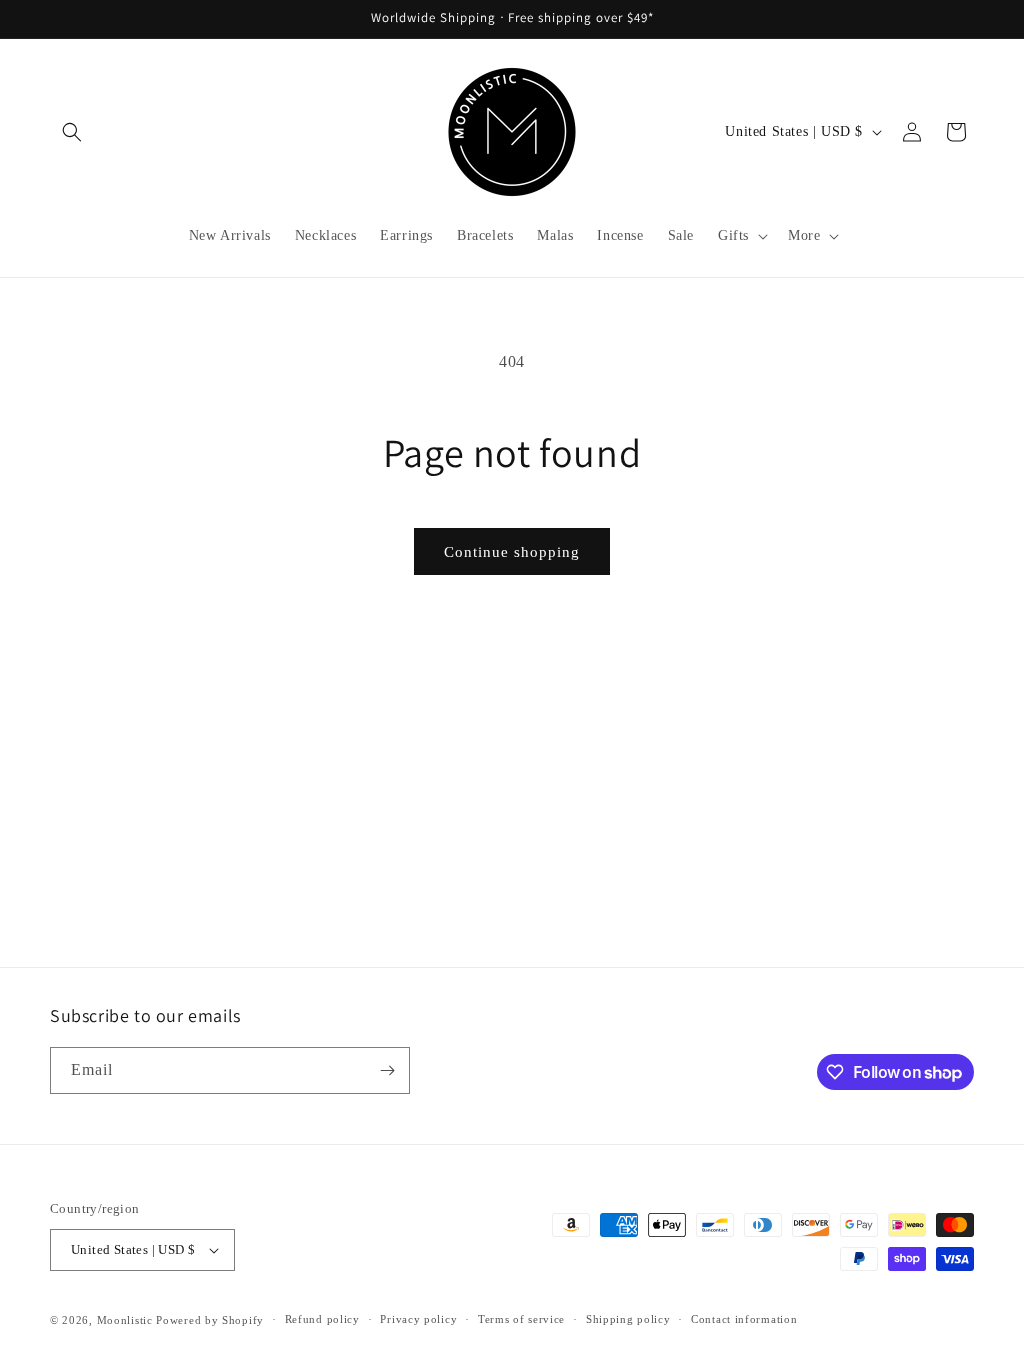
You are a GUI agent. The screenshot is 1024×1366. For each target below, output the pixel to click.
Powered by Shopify (210, 1320)
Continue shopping (512, 552)
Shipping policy (628, 1319)
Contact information (744, 1319)
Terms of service (521, 1319)
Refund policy (322, 1319)
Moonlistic (125, 1320)
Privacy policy (418, 1319)
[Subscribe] (387, 1070)
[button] (72, 132)
